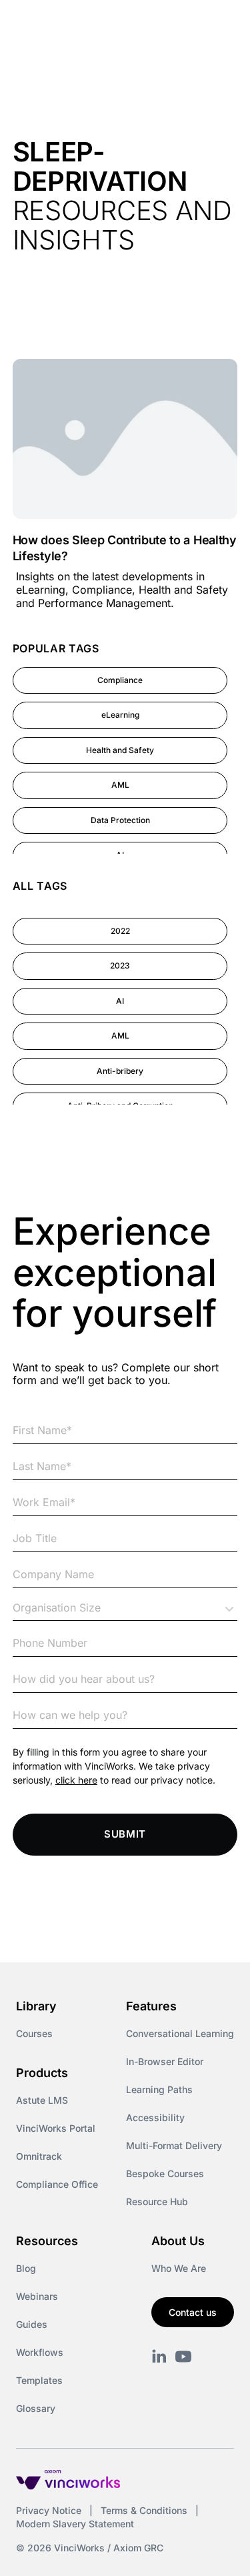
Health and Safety (120, 750)
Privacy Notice (49, 2510)
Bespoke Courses (165, 2173)
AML (120, 785)
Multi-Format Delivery (174, 2145)
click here (76, 1780)
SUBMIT (125, 1834)
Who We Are (179, 2268)
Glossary (36, 2408)
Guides (32, 2324)
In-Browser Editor (165, 2061)
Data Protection (120, 820)
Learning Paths (159, 2089)
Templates (39, 2380)
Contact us (193, 2312)
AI (120, 1001)
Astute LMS (42, 2100)
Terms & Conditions (144, 2510)
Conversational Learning (180, 2033)
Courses (34, 2033)
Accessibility (155, 2117)
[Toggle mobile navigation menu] (215, 25)
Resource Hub (157, 2201)
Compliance (120, 680)
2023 (120, 965)
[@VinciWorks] (183, 2357)
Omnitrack (39, 2156)
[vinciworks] (159, 2357)
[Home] (85, 25)
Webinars (37, 2296)
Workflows (40, 2352)
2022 (120, 931)
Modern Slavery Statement (75, 2524)
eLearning (120, 715)
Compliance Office (57, 2184)
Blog (26, 2268)
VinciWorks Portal (56, 2128)
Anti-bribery (120, 1071)
